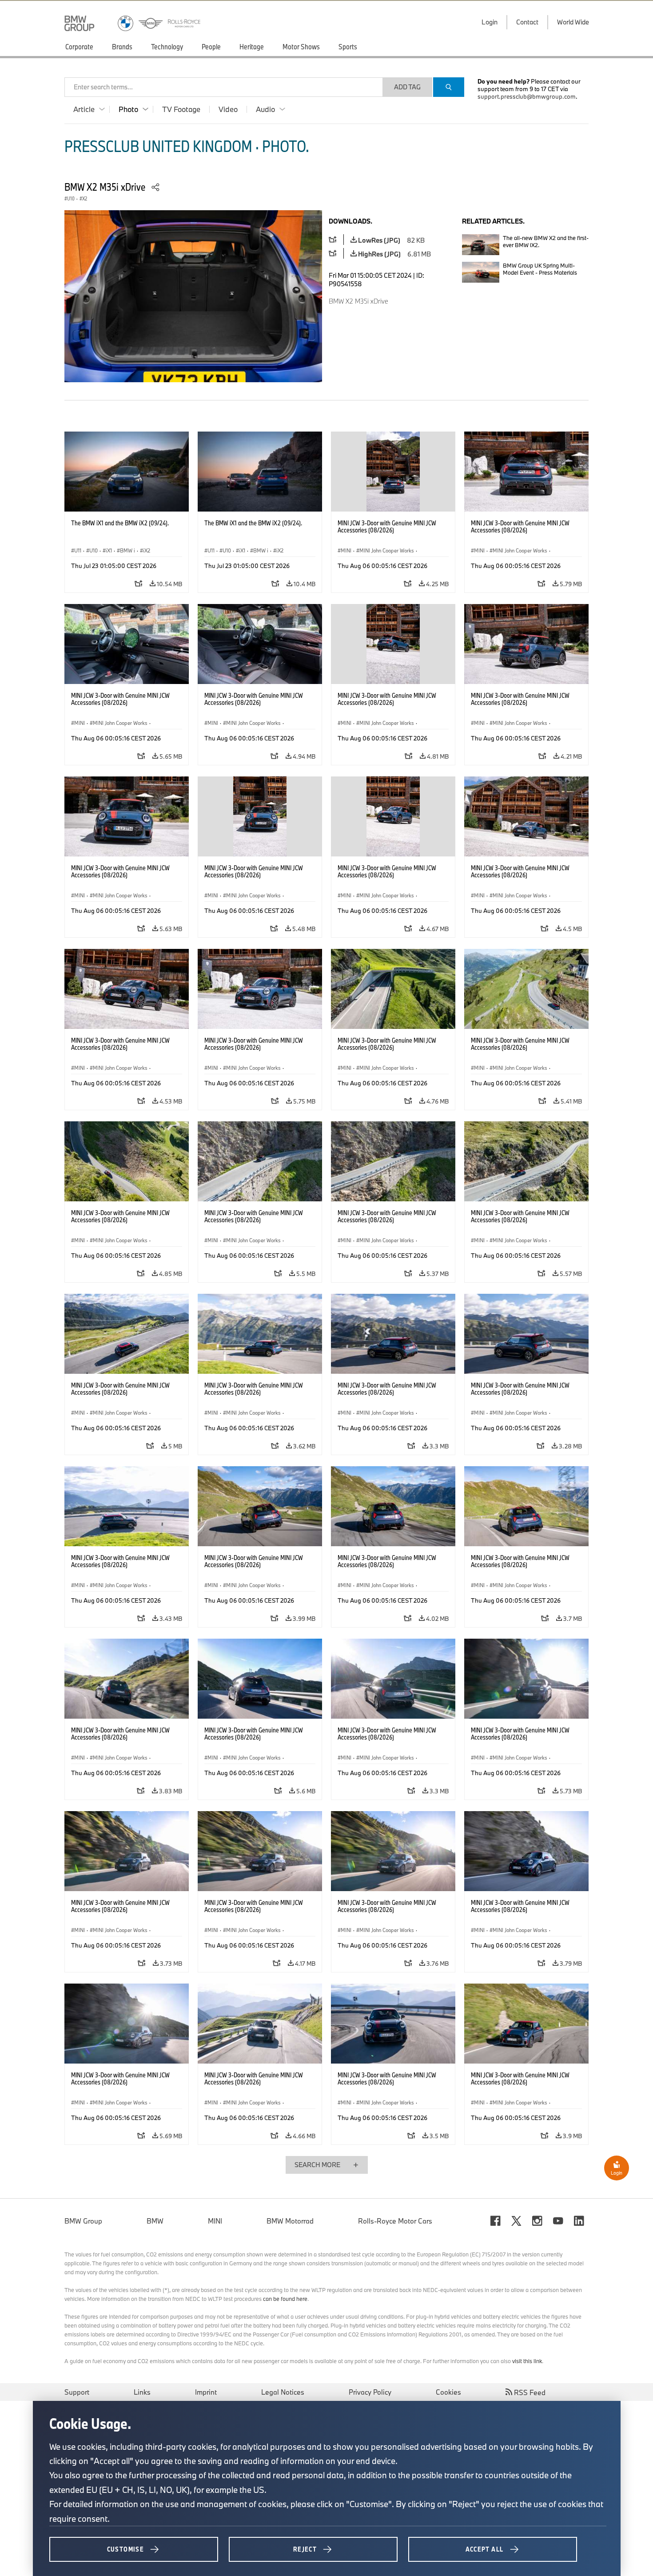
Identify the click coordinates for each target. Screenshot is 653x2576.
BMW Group (83, 2221)
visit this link (527, 2361)
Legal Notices (283, 2392)
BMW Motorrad (290, 2221)
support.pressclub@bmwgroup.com (527, 96)
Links (142, 2392)
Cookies (448, 2392)
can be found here (285, 2299)
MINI (215, 2221)
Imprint (206, 2392)
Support (77, 2392)
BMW (155, 2221)
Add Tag (407, 87)
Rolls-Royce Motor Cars (395, 2221)
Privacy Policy (370, 2392)
